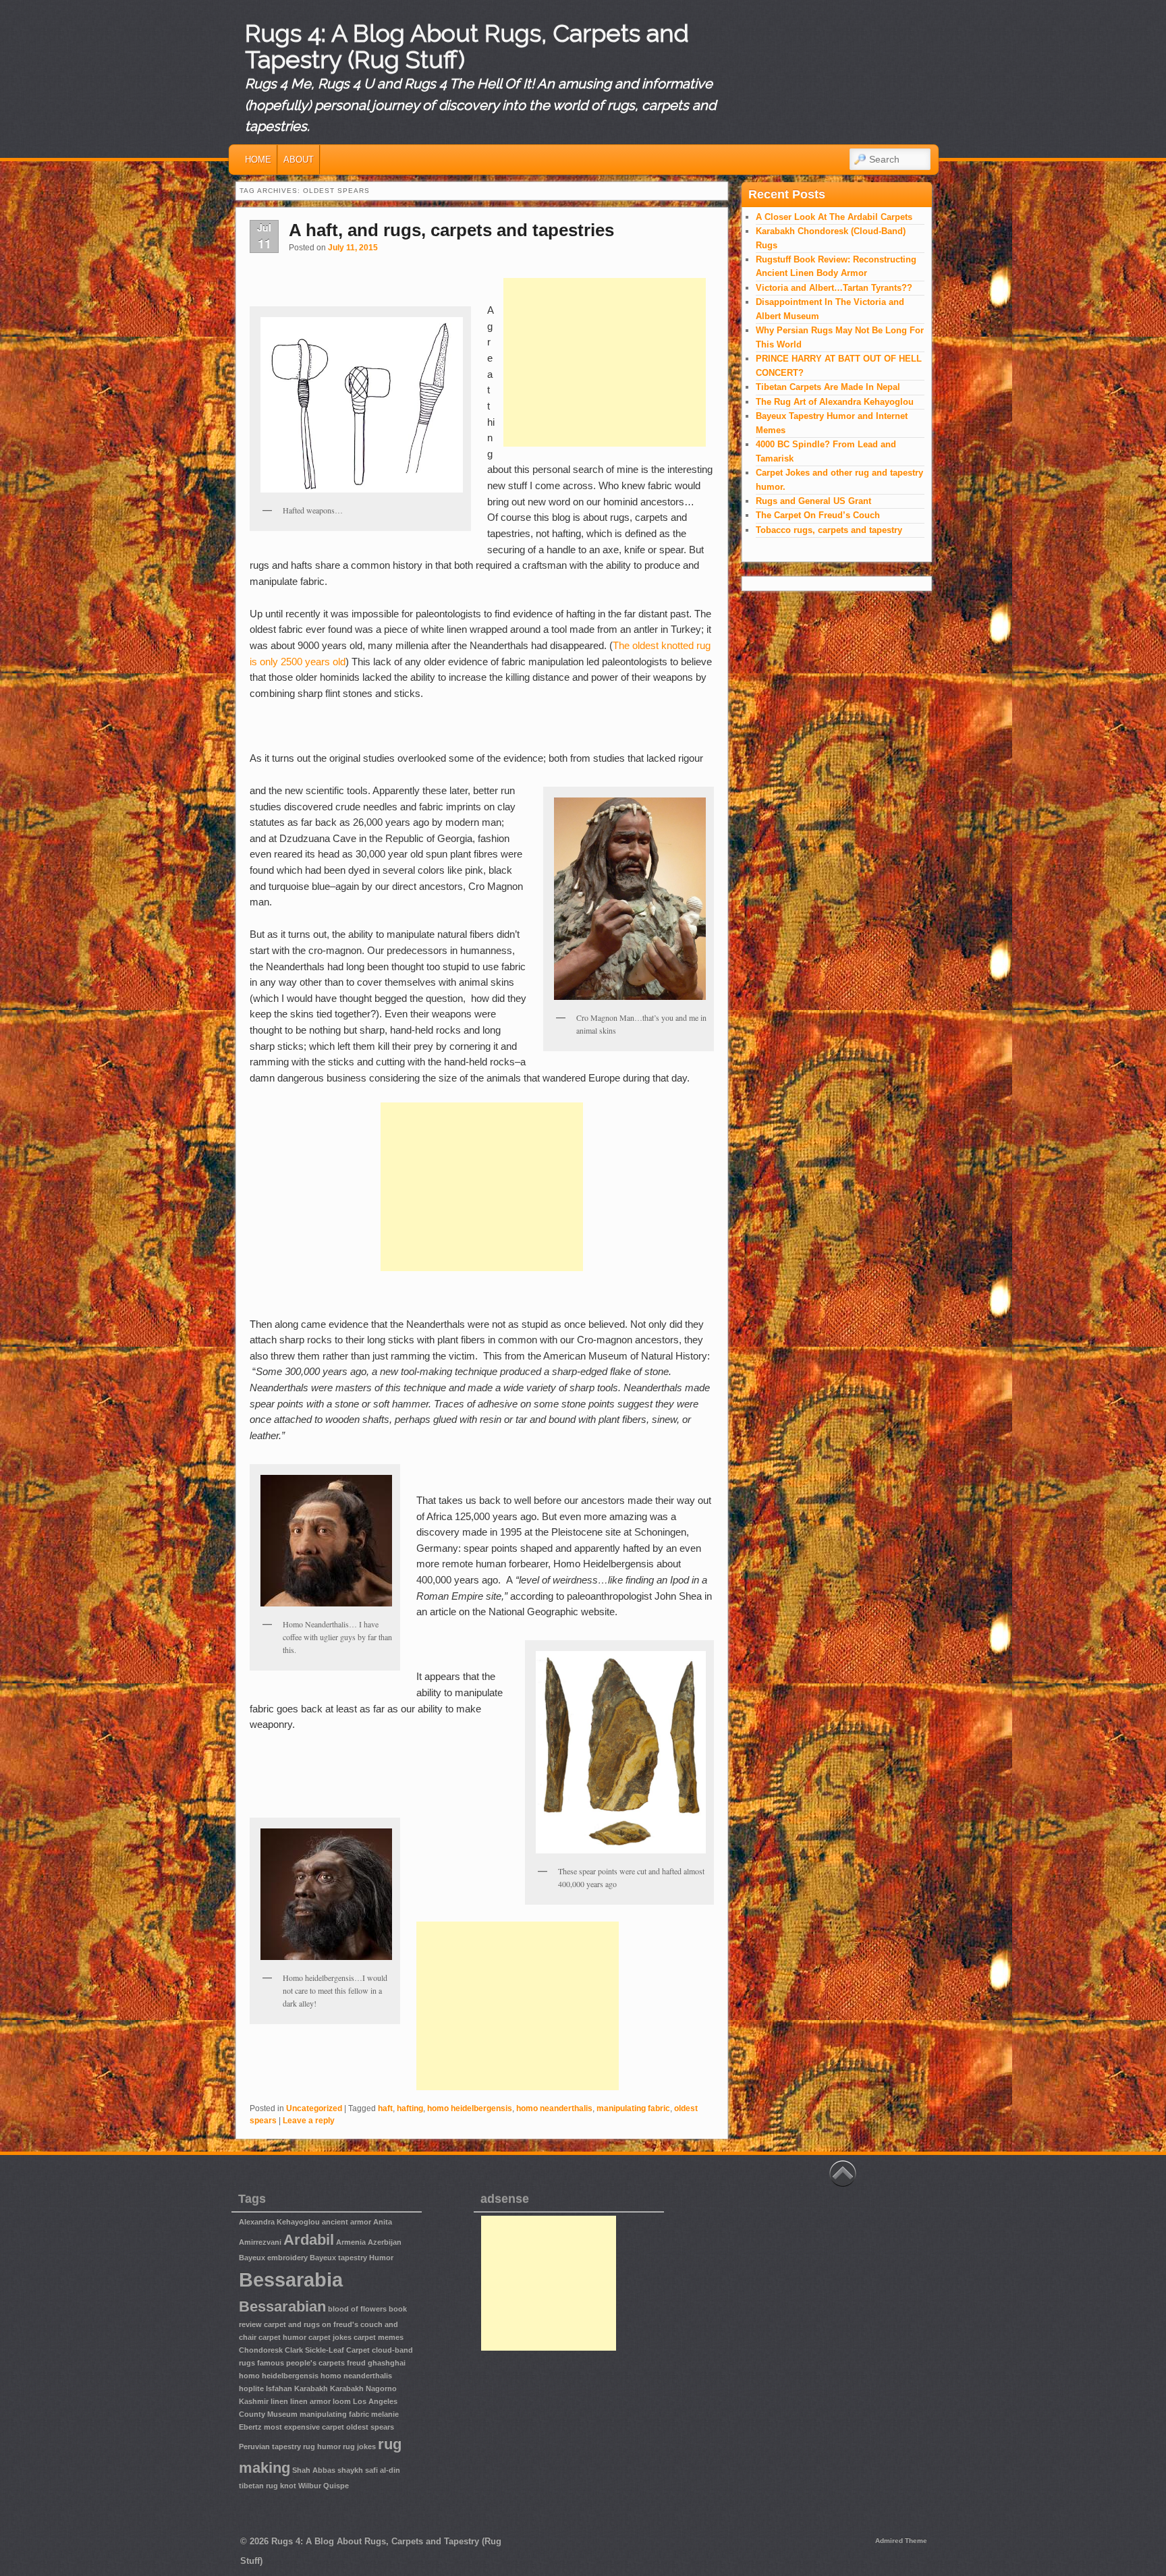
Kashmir (254, 2401)
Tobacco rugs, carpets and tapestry (829, 530)
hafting (410, 2108)
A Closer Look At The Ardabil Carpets (834, 217)
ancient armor (346, 2222)
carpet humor (282, 2337)
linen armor (310, 2401)
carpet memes (379, 2337)
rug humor (322, 2446)
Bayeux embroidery (273, 2258)
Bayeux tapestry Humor (352, 2258)
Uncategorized (314, 2108)
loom (342, 2401)
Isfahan (279, 2388)
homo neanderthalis (554, 2108)
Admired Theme (901, 2541)
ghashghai (387, 2363)
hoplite (251, 2388)
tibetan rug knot (268, 2486)
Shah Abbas (314, 2470)
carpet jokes (330, 2337)
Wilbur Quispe (324, 2486)
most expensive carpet (304, 2427)
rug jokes (359, 2446)
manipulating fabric (633, 2108)
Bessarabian (282, 2306)
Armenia (351, 2242)
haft (385, 2108)
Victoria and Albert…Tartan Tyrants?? (834, 288)
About (299, 160)
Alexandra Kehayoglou (279, 2222)
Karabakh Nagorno (363, 2388)
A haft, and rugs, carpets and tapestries (451, 230)
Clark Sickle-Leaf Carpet (327, 2350)
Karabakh (311, 2388)
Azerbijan (385, 2242)
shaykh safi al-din (369, 2470)
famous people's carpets (301, 2363)
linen (279, 2401)
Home (258, 160)
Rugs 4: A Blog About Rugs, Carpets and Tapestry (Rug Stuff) (467, 47)
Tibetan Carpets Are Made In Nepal (828, 387)
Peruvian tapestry (270, 2446)
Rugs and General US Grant (813, 501)
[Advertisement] (605, 362)
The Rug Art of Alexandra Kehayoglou (835, 402)
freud (356, 2363)
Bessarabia (291, 2279)
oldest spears (370, 2427)
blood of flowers (357, 2309)
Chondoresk (261, 2350)
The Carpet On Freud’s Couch (818, 515)
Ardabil (309, 2240)
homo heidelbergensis (470, 2108)
